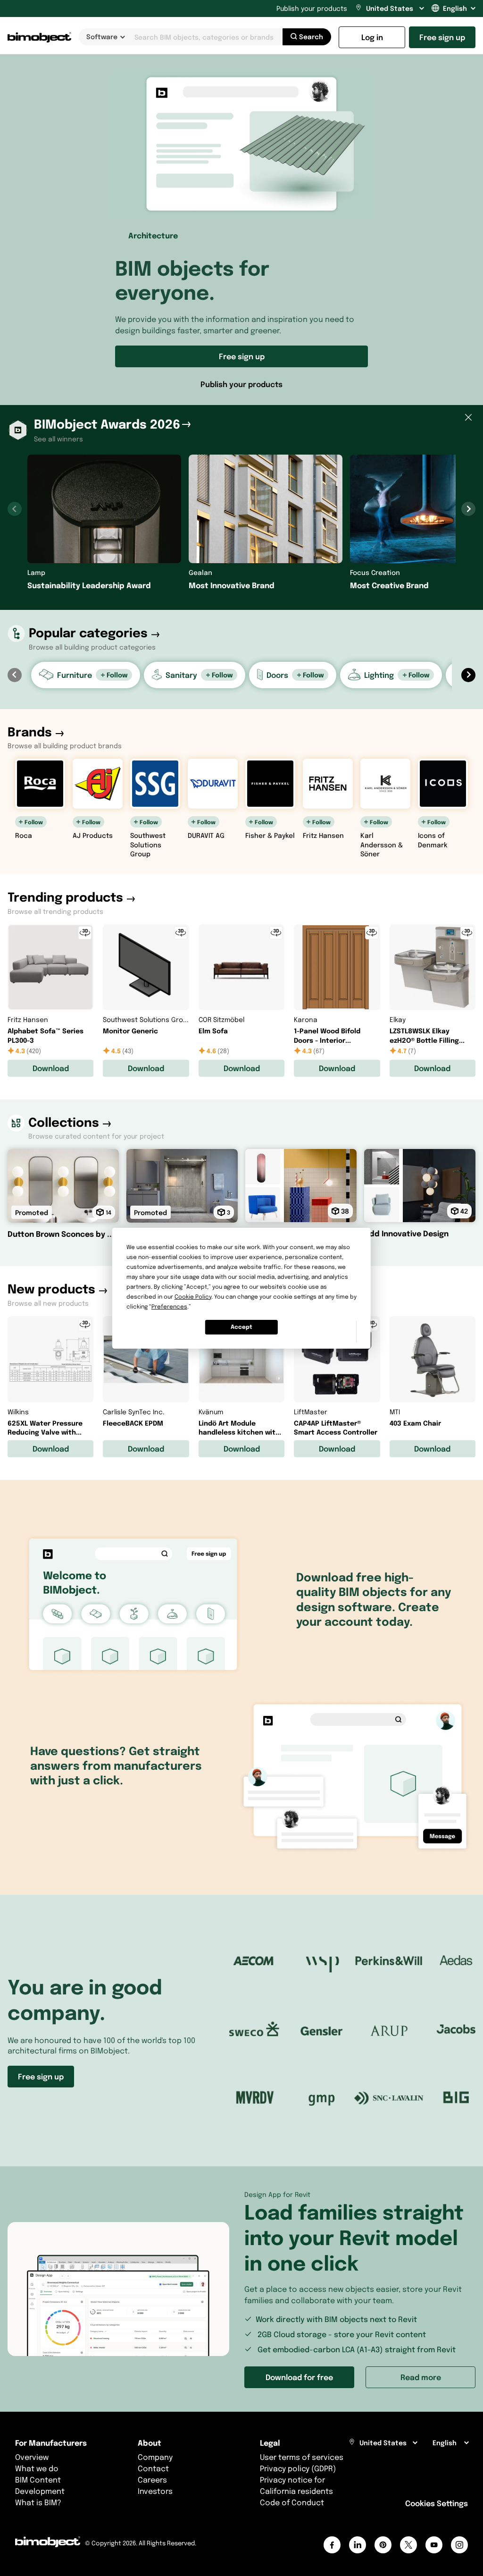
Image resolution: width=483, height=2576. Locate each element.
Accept (241, 1327)
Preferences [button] (169, 1306)
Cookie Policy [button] (193, 1296)
